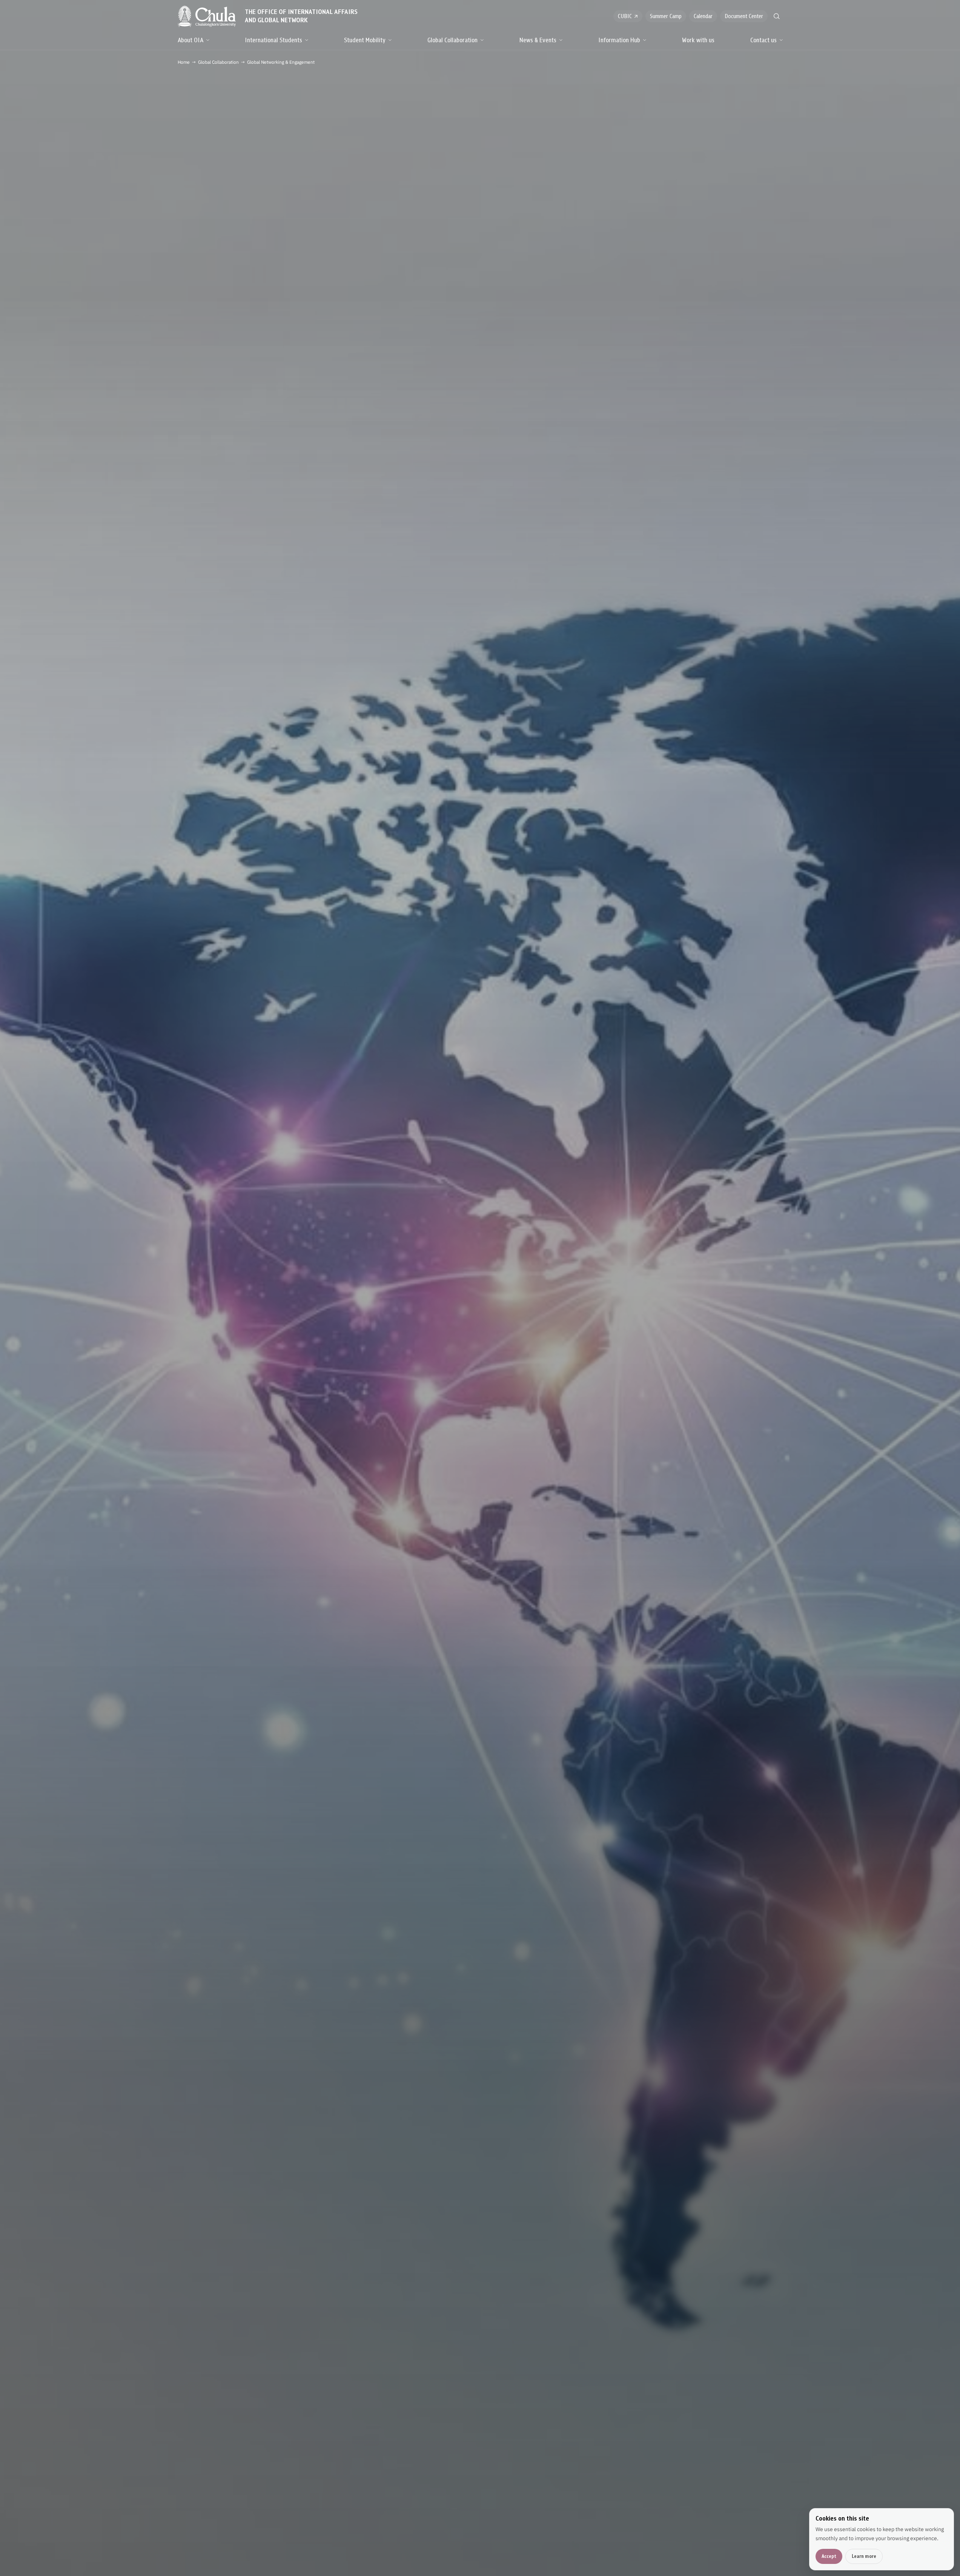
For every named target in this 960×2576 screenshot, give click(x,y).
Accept (829, 2556)
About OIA (190, 40)
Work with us (698, 40)
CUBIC (625, 16)
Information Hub (619, 40)
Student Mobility (365, 40)
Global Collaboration (452, 40)
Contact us (763, 40)
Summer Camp (666, 16)
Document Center (744, 16)
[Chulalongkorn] (207, 16)
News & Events (538, 40)
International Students (273, 40)
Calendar (703, 16)
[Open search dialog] (777, 16)
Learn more (864, 2556)
